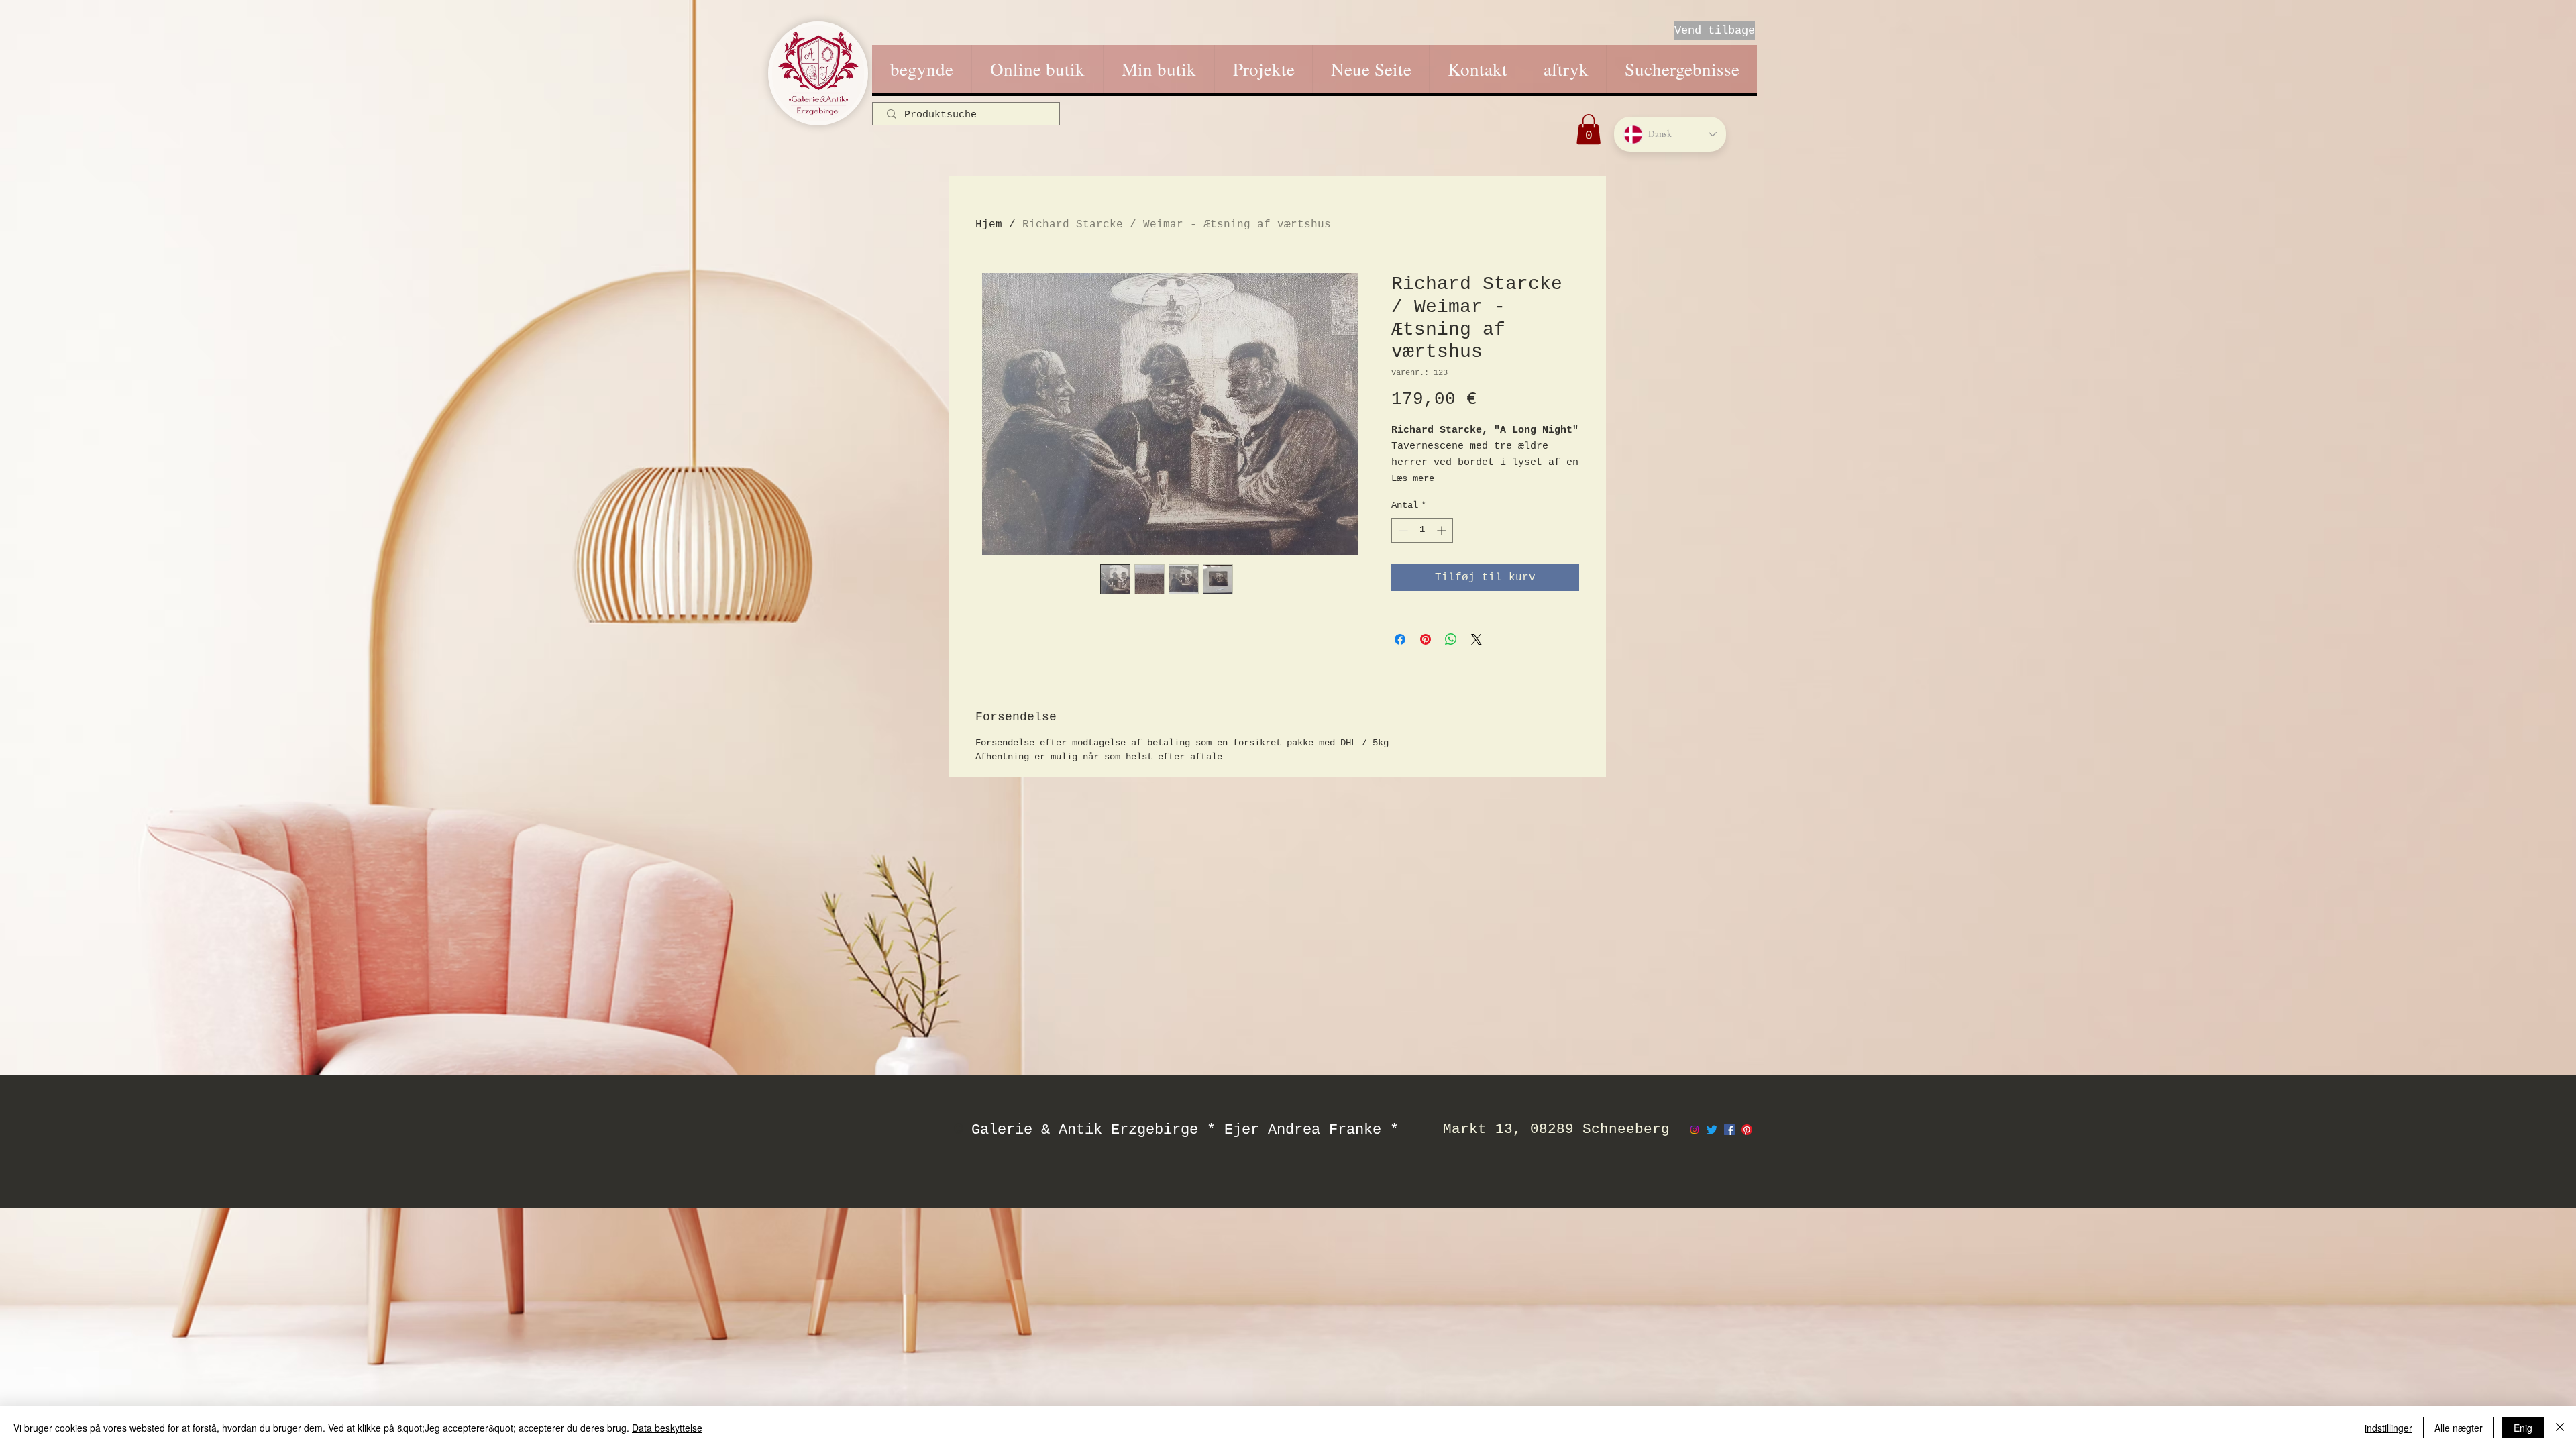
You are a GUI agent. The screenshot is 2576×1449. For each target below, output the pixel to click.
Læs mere (1413, 478)
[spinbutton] (1422, 530)
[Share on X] (1477, 639)
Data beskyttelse (667, 1428)
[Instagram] (1695, 1130)
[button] (1589, 129)
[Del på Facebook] (1400, 639)
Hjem (989, 225)
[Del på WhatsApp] (1451, 639)
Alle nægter (2459, 1428)
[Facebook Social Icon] (1729, 1130)
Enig (2523, 1428)
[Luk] (2560, 1428)
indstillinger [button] (2389, 1428)
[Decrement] (1402, 530)
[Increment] (1443, 530)
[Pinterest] (1747, 1130)
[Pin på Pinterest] (1426, 639)
